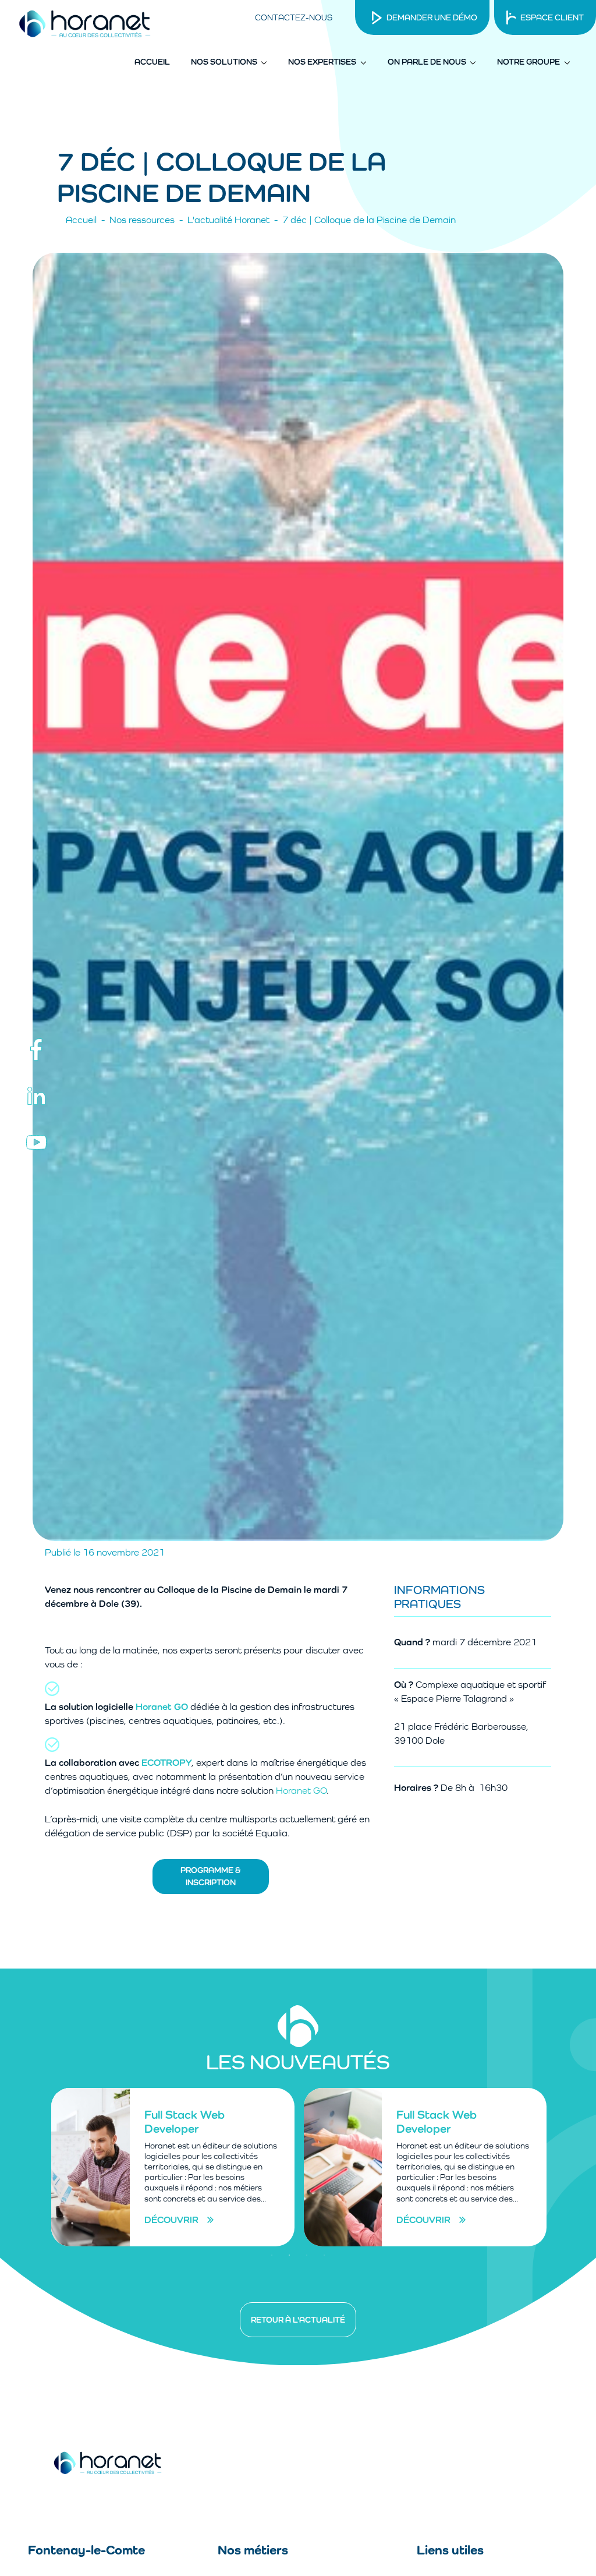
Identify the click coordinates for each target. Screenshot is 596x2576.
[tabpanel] (172, 2167)
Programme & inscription (211, 1876)
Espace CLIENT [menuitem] (552, 17)
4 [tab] (324, 2255)
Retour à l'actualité (298, 2320)
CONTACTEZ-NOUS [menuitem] (294, 17)
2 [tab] (289, 2255)
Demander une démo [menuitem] (432, 17)
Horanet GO (162, 1707)
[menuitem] (152, 62)
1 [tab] (272, 2255)
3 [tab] (307, 2255)
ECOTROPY (166, 1763)
